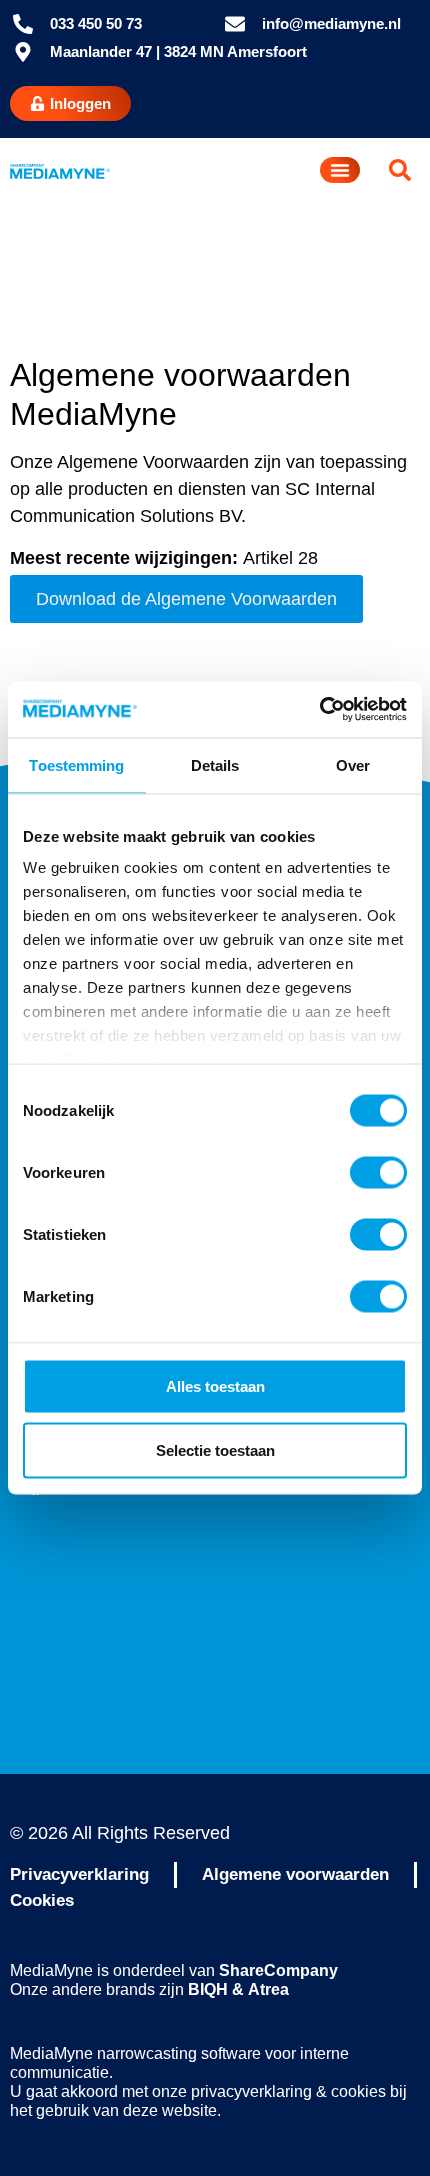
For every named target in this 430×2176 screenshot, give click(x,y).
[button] (400, 170)
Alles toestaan (215, 1385)
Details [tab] (215, 764)
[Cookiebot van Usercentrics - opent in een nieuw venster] (319, 710)
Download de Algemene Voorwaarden (186, 599)
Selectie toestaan (215, 1449)
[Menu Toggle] (340, 170)
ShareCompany (278, 1970)
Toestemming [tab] (76, 764)
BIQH (208, 1989)
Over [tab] (353, 764)
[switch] (378, 1172)
